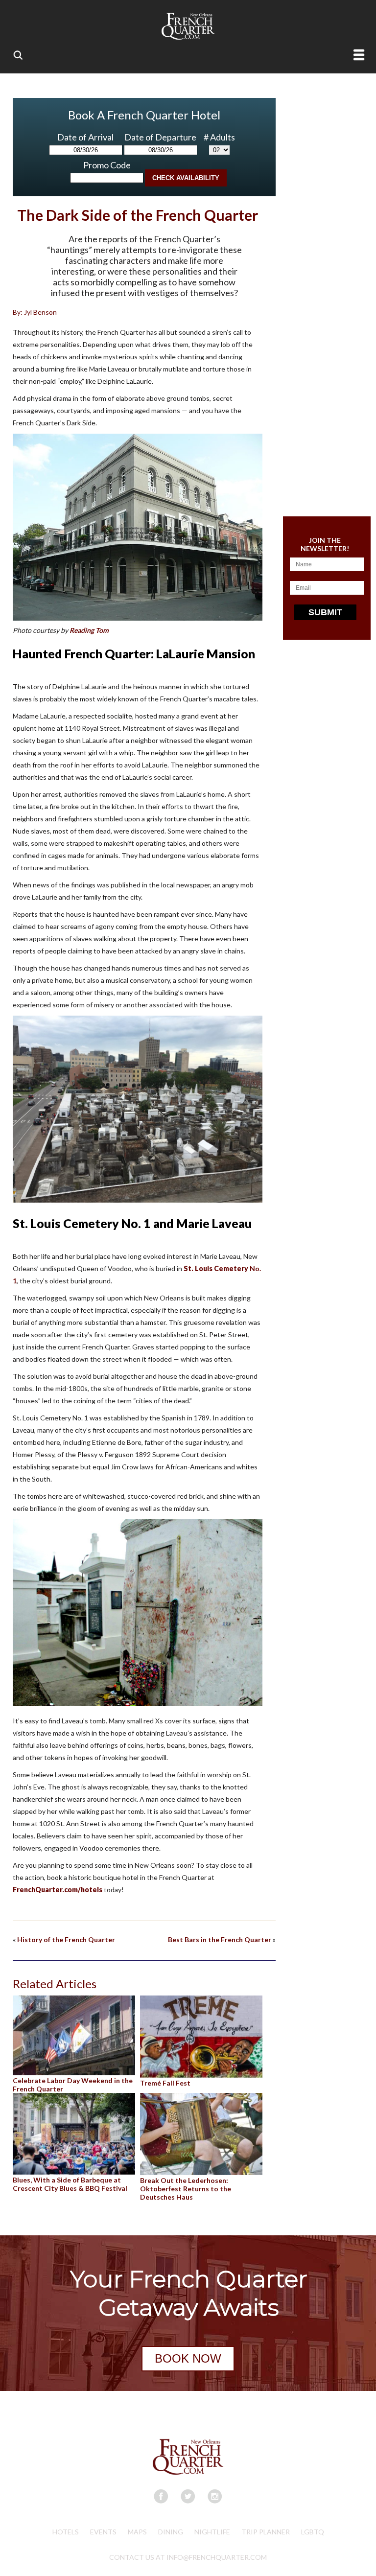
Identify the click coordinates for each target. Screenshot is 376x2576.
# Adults (219, 137)
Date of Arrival (85, 137)
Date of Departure (160, 137)
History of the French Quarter (66, 1939)
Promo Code (107, 165)
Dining (171, 2532)
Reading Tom (89, 630)
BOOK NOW (188, 2358)
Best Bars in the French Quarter (220, 1939)
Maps (137, 2532)
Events (103, 2532)
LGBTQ (313, 2532)
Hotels (66, 2532)
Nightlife (212, 2532)
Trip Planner (266, 2532)
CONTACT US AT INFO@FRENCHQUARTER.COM (188, 2557)
